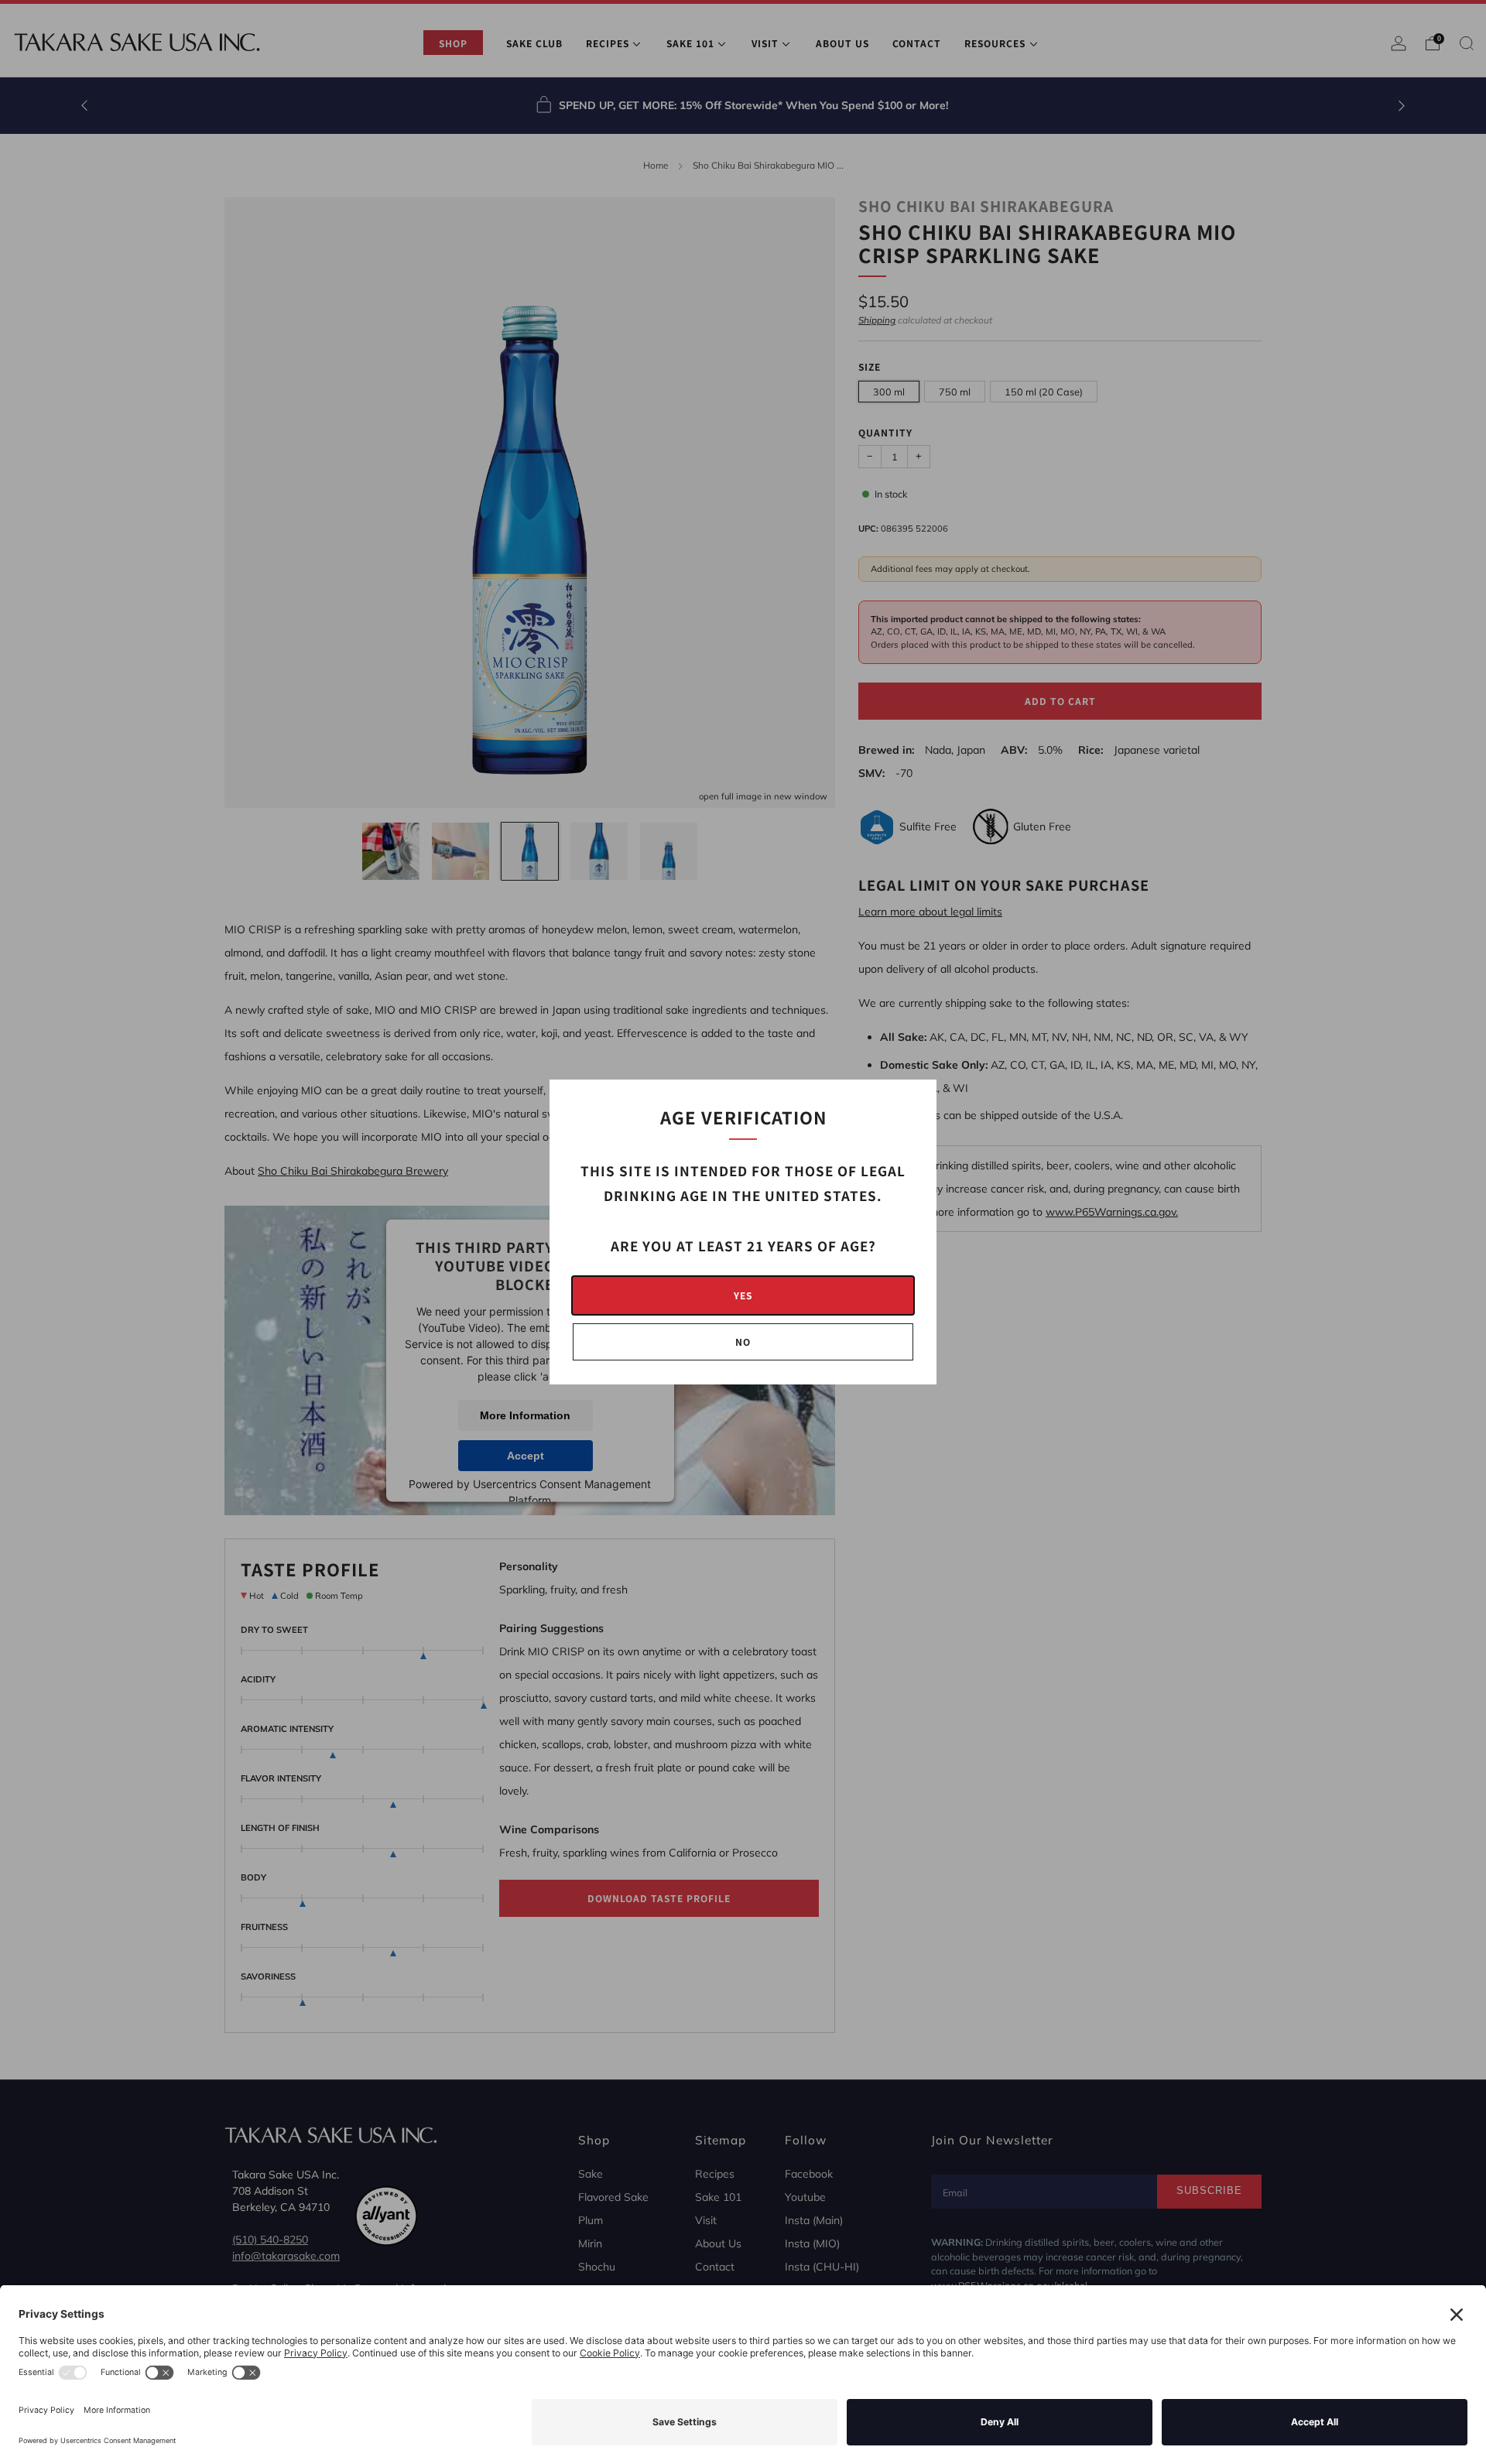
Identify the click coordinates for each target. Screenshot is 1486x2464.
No (743, 1342)
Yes (743, 1295)
